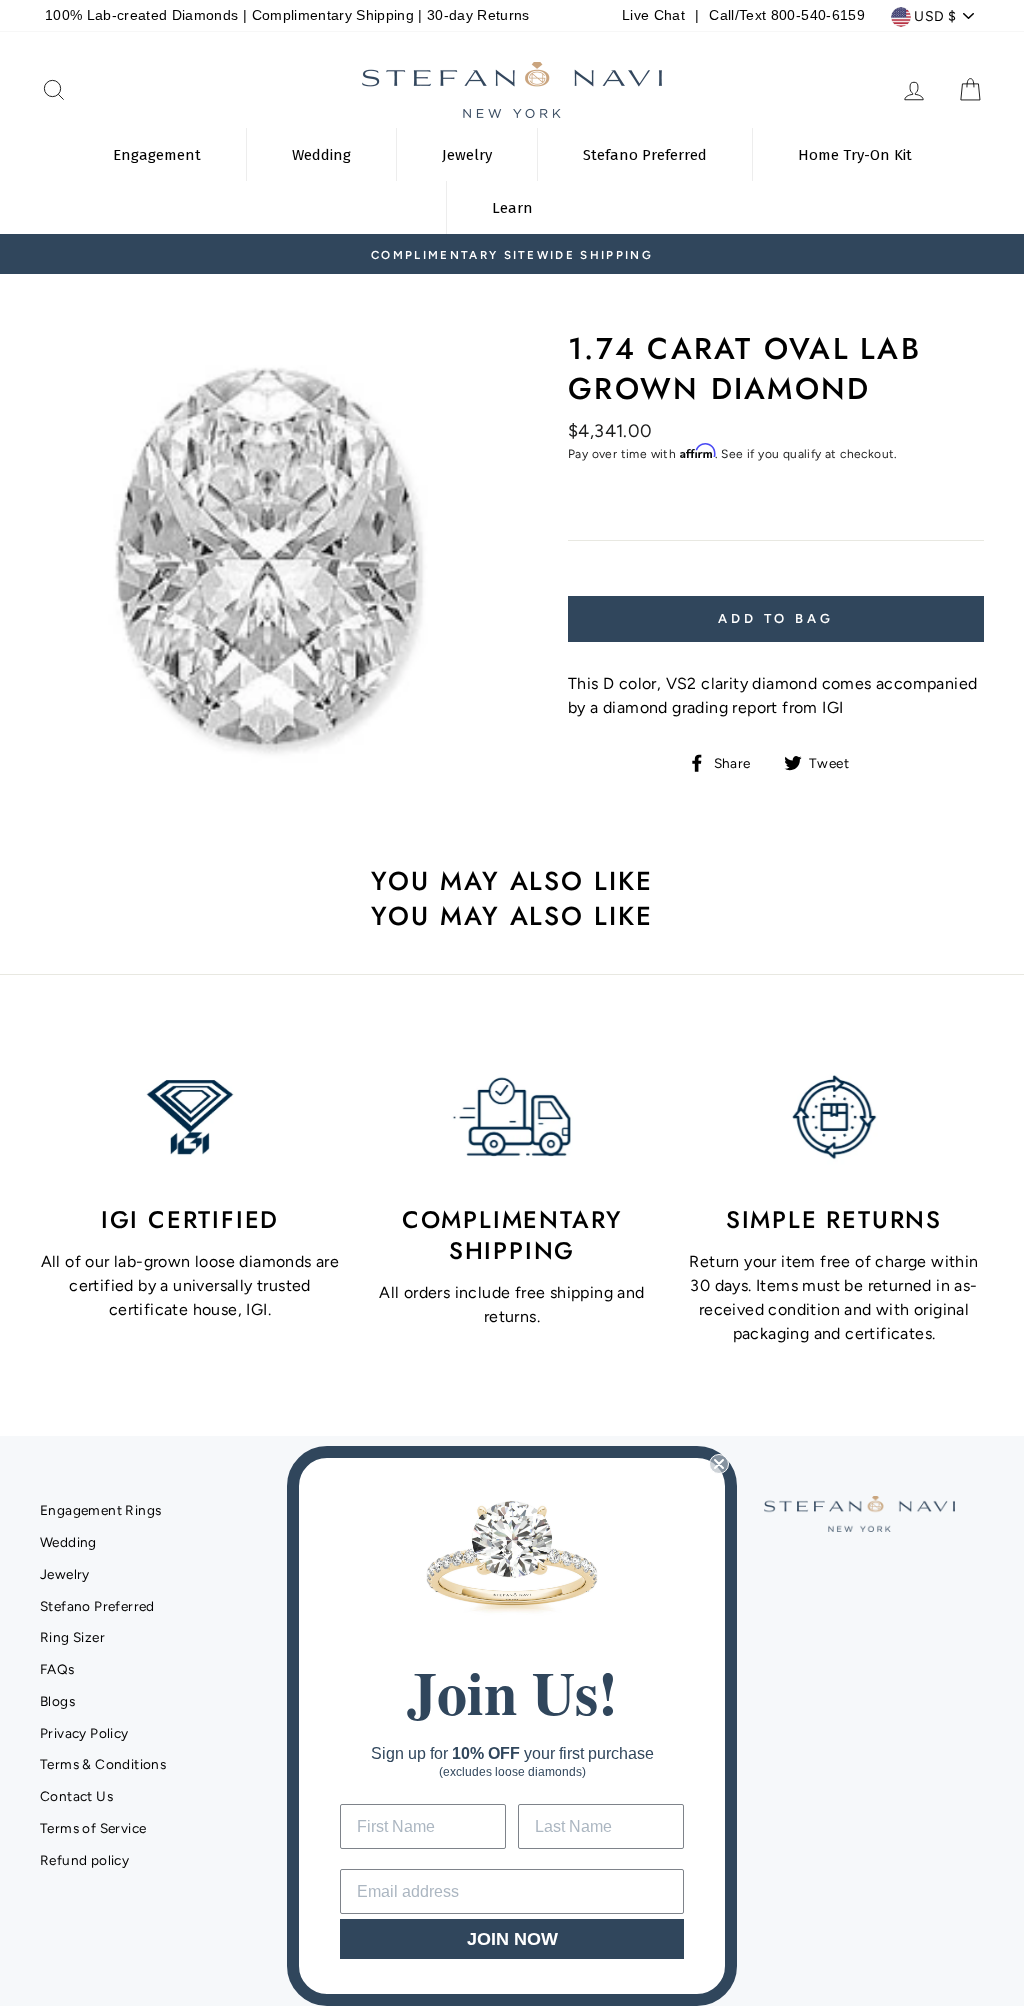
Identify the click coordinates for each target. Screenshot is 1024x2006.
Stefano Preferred (97, 1606)
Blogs (57, 1701)
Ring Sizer (72, 1637)
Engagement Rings (100, 1510)
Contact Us (76, 1796)
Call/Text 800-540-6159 (786, 15)
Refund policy (84, 1860)
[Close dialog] (719, 1464)
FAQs (57, 1669)
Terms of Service (93, 1828)
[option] (512, 254)
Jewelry (65, 1574)
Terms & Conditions (103, 1764)
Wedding (68, 1542)
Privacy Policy (84, 1733)
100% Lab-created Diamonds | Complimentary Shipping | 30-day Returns (287, 15)
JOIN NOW (512, 1939)
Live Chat (653, 15)
